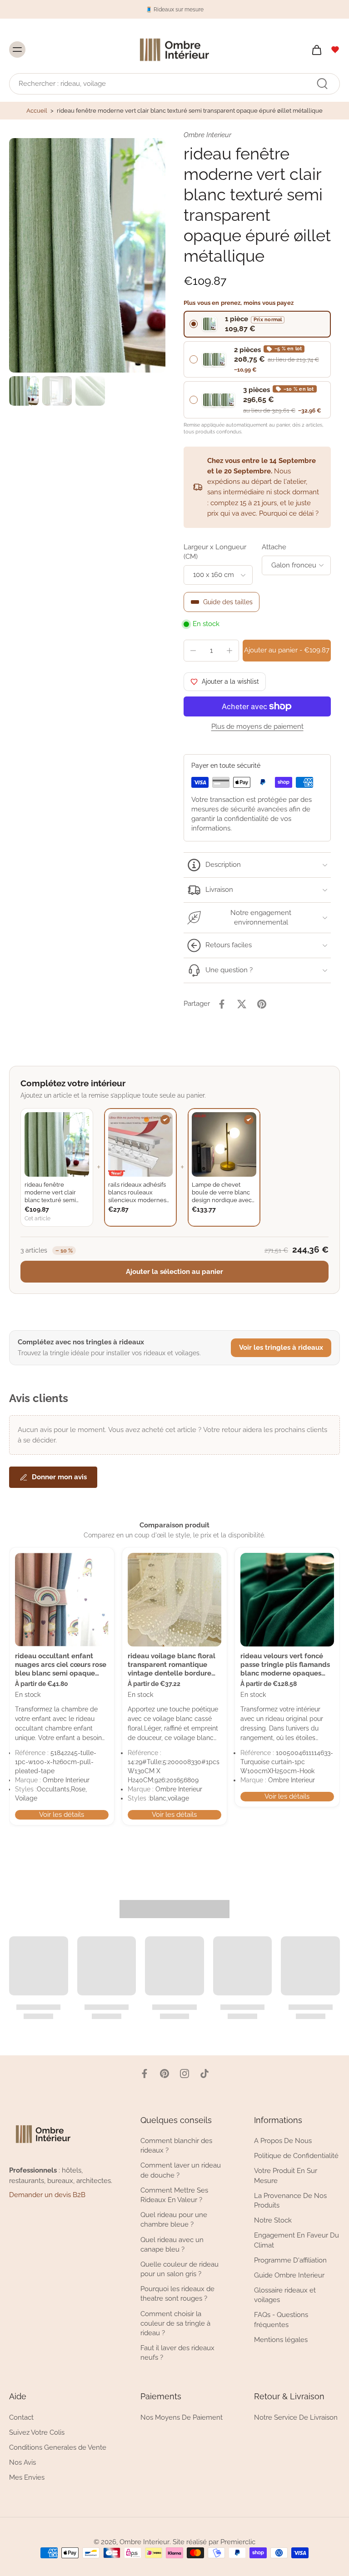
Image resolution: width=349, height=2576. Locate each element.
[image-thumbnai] (24, 391)
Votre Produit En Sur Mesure (286, 2176)
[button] (287, 650)
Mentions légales (281, 2339)
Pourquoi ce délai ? (289, 513)
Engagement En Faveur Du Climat (297, 2240)
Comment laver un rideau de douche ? (181, 2170)
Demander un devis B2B (47, 2195)
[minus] (193, 651)
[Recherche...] (322, 84)
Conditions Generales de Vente (58, 2447)
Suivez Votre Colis (37, 2432)
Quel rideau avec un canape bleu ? (172, 2244)
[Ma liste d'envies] (335, 50)
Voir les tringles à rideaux (281, 1348)
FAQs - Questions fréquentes (281, 2320)
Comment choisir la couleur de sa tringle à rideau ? (175, 2323)
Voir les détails (62, 1815)
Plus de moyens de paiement (257, 727)
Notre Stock (273, 2220)
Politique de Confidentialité (296, 2156)
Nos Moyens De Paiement (182, 2417)
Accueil (37, 111)
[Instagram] (184, 2074)
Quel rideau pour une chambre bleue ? (174, 2220)
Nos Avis (22, 2462)
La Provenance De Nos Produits (290, 2200)
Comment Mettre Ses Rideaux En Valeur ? (174, 2195)
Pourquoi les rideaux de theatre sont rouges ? (177, 2294)
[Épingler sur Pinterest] (262, 1004)
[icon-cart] (316, 50)
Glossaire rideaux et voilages (285, 2295)
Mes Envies (27, 2477)
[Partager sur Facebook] (222, 1004)
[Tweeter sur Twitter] (242, 1004)
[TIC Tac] (204, 2074)
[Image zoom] (87, 255)
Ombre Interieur (145, 2542)
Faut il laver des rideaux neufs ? (177, 2353)
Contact (21, 2417)
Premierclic (238, 2542)
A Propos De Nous (283, 2141)
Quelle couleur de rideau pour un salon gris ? (179, 2269)
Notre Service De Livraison (296, 2417)
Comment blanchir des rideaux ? (176, 2146)
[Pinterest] (165, 2074)
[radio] (257, 324)
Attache (274, 547)
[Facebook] (145, 2074)
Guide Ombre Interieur (289, 2275)
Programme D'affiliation (290, 2260)
